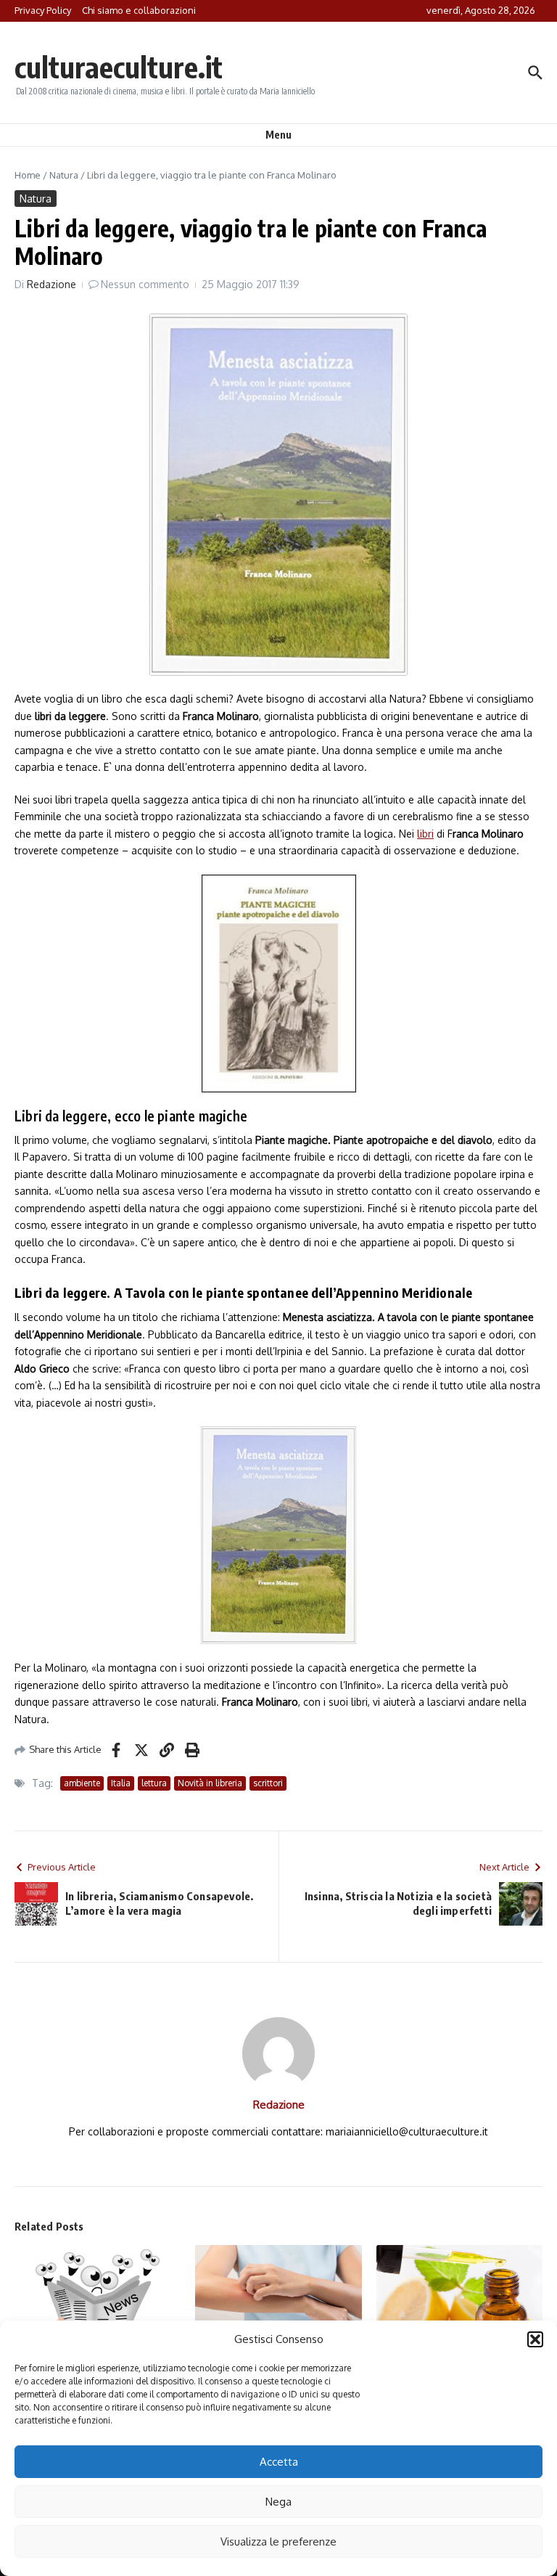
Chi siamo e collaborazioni (139, 10)
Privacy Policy (43, 10)
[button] (535, 2339)
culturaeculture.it (119, 67)
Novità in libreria (210, 1783)
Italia (121, 1783)
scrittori (268, 1783)
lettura (154, 1783)
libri (425, 834)
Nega (278, 2502)
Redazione (51, 284)
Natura (64, 175)
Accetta (279, 2462)
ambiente (82, 1783)
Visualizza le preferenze (278, 2542)
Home (28, 175)
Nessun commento (145, 284)
